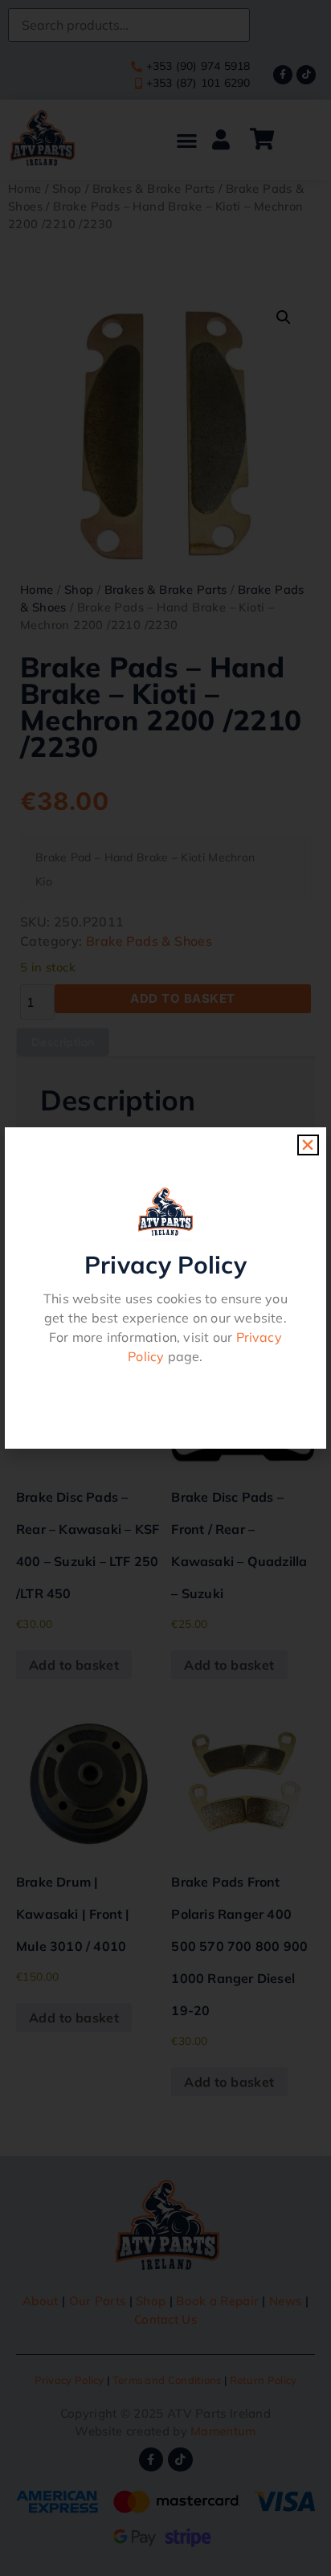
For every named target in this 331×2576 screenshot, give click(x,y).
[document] (165, 1288)
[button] (308, 1145)
